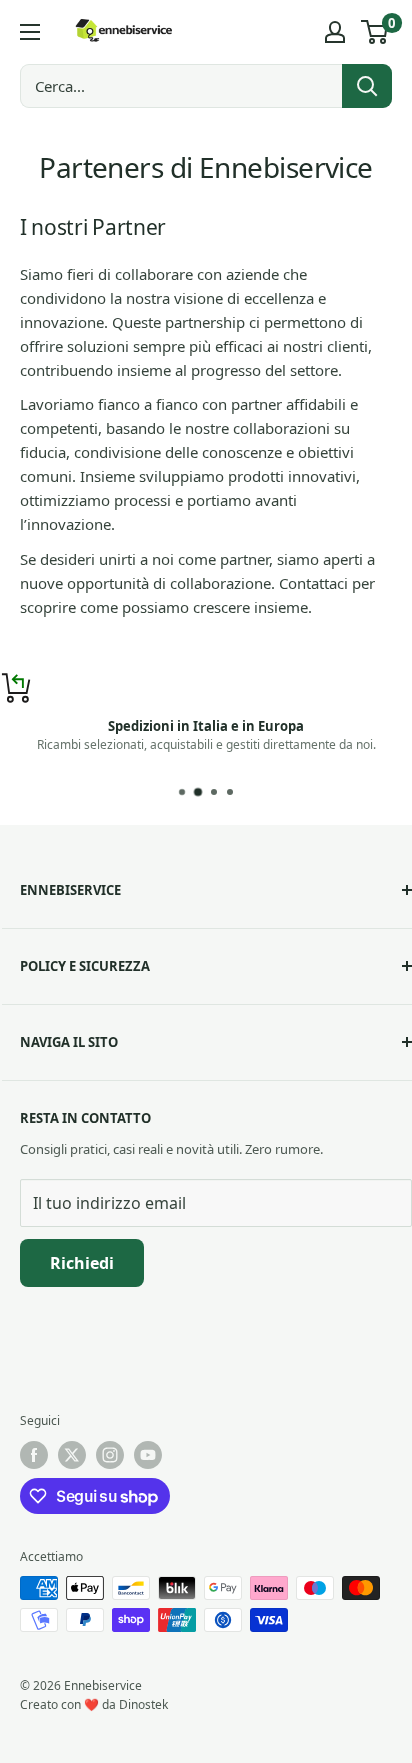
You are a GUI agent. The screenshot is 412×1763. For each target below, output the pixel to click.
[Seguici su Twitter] (72, 1455)
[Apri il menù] (30, 32)
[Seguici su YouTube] (148, 1455)
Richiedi (82, 1263)
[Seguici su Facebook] (34, 1455)
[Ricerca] (367, 86)
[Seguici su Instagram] (110, 1455)
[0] (375, 32)
